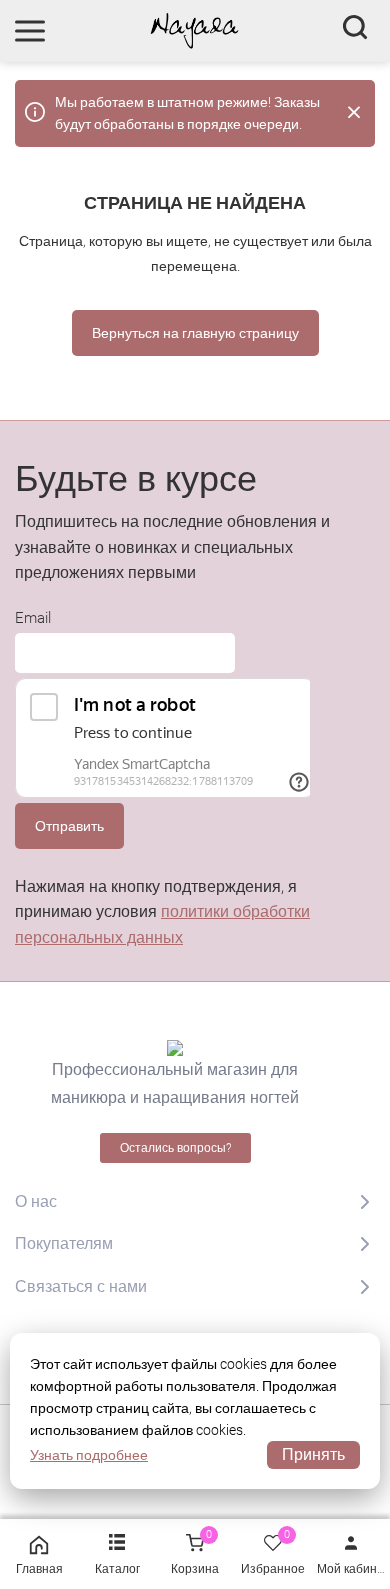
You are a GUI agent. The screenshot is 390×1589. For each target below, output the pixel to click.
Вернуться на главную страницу (195, 333)
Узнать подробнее (89, 1455)
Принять (313, 1454)
